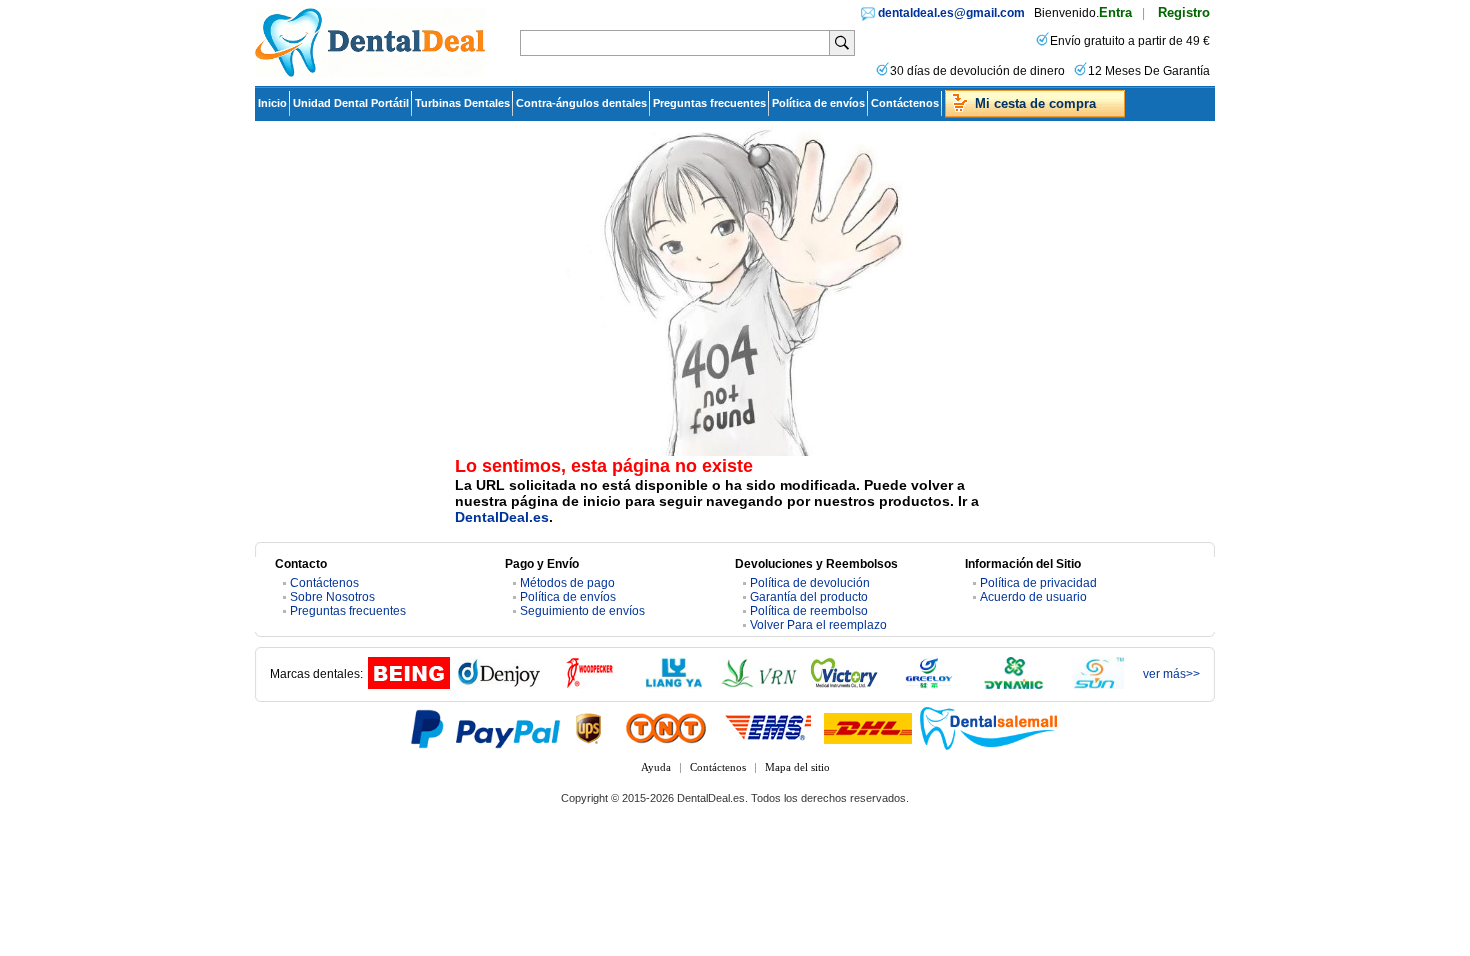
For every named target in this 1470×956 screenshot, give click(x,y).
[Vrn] (759, 685)
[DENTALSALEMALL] (990, 728)
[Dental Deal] (370, 73)
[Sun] (1099, 685)
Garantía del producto (809, 597)
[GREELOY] (929, 685)
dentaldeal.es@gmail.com (951, 13)
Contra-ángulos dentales (581, 103)
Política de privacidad (1038, 583)
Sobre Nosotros (332, 597)
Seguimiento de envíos (582, 611)
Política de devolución (810, 583)
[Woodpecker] (589, 685)
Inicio (272, 103)
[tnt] (666, 728)
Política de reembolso (809, 611)
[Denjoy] (499, 685)
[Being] (409, 685)
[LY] (674, 685)
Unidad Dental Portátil (351, 103)
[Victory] (844, 685)
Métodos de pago (567, 583)
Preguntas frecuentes (709, 103)
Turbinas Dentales (462, 103)
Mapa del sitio (797, 767)
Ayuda (656, 767)
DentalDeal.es (502, 517)
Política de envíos (818, 103)
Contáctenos (905, 103)
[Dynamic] (1014, 685)
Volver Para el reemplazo (818, 625)
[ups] (589, 728)
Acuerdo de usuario (1033, 597)
